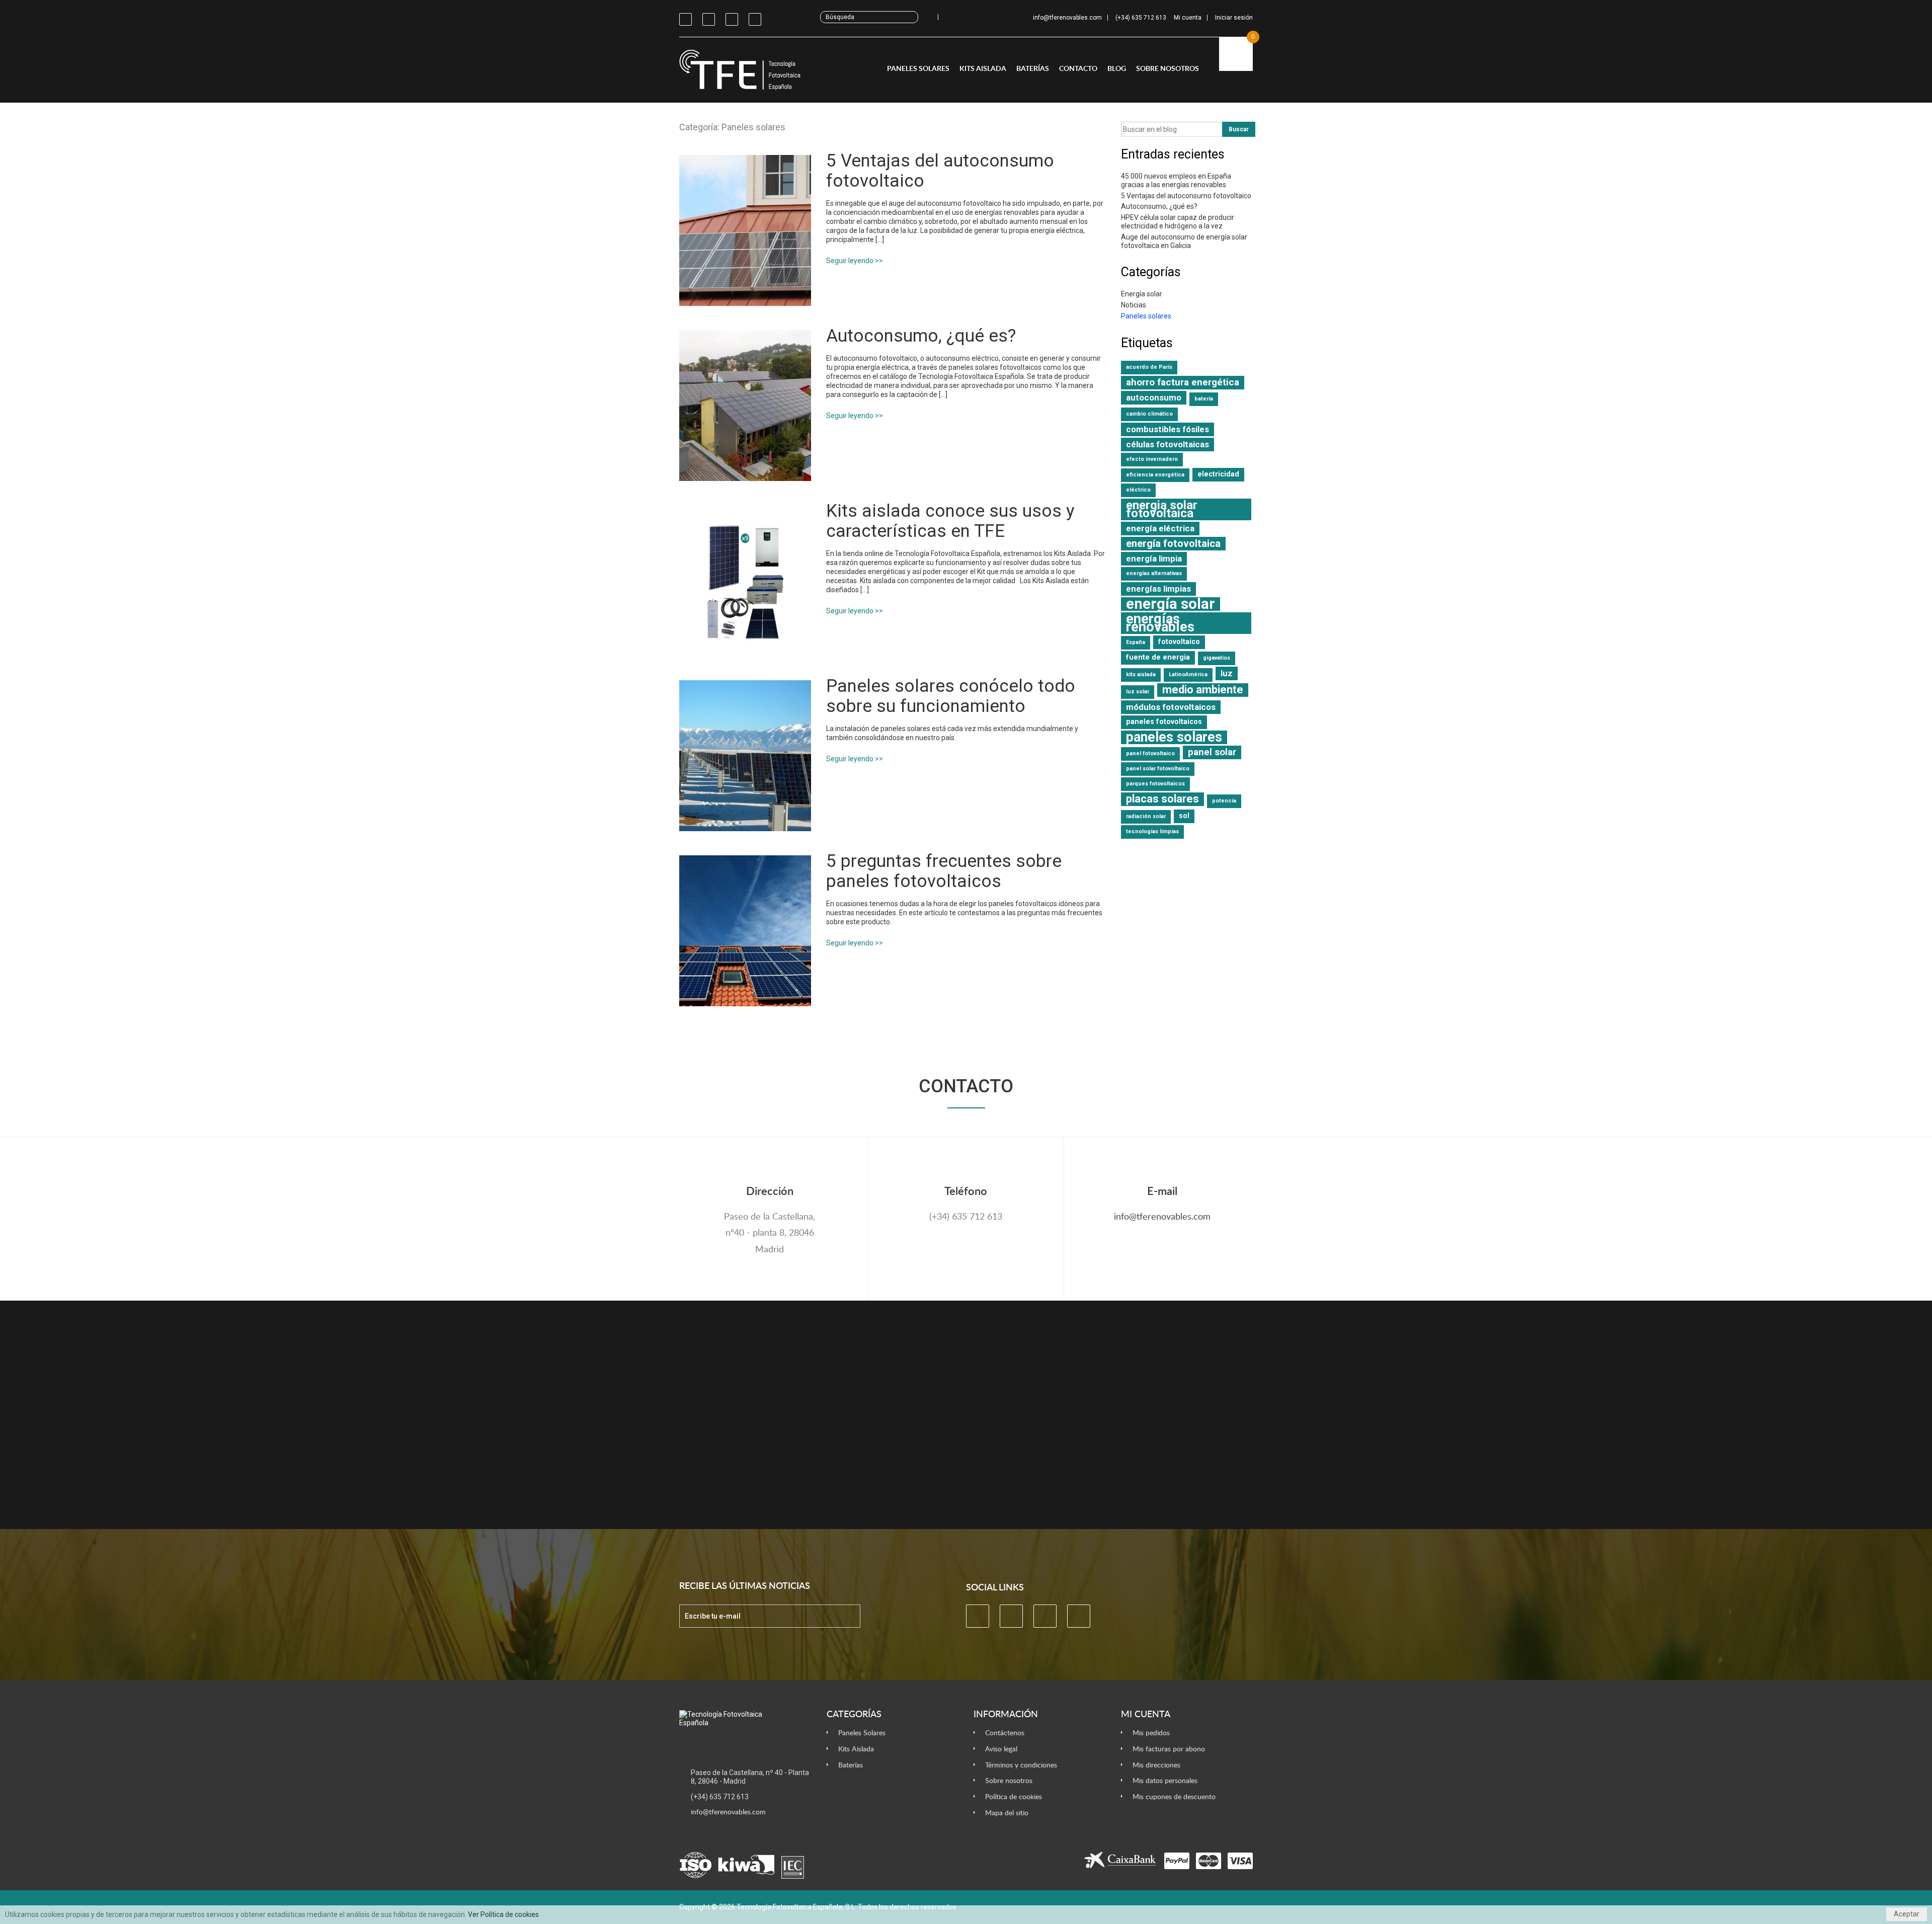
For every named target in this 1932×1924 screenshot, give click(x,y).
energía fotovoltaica (1173, 543)
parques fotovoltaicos (1155, 784)
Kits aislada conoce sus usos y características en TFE (950, 521)
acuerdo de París (1149, 367)
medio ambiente (1203, 690)
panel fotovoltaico (1150, 753)
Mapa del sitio (1007, 1813)
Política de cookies (1014, 1797)
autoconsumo (1154, 397)
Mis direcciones (1156, 1765)
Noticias (1134, 305)
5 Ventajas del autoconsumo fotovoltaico (940, 171)
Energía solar (1142, 294)
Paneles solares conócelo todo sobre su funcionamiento (951, 696)
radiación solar (1146, 816)
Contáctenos (1005, 1733)
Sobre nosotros (1168, 69)
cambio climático (1149, 414)
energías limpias (1158, 589)
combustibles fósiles (1168, 429)
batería (1204, 399)
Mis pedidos (1151, 1733)
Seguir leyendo (850, 261)
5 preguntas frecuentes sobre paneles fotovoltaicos (944, 871)
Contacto (1078, 69)
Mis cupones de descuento (1174, 1797)
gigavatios (1217, 658)
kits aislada (1141, 674)
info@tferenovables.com (1162, 1217)
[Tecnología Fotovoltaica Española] (745, 70)
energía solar (1171, 604)
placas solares (1162, 799)
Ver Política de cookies (503, 1914)
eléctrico (1138, 490)
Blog (1117, 69)
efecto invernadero (1152, 459)
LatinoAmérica (1188, 674)
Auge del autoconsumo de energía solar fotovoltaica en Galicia (1184, 241)
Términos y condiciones (1021, 1765)
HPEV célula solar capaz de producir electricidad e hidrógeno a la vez (1178, 222)
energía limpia (1154, 558)
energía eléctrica (1160, 528)
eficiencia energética (1155, 475)
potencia (1224, 801)
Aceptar (1907, 1914)
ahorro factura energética (1183, 382)
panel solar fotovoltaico (1158, 769)
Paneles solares (1146, 316)
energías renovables (1160, 623)
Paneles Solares (918, 69)
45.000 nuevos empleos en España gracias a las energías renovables (1176, 180)
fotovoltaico (1179, 642)
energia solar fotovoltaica (1162, 509)
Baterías (1033, 69)
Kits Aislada (983, 69)
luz (1227, 673)
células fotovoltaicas (1168, 444)
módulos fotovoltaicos (1171, 707)
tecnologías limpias (1152, 831)
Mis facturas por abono (1169, 1749)
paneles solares (1174, 737)
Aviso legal (1001, 1749)
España (1136, 642)
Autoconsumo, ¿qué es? (921, 336)
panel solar (1212, 752)
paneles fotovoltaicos (1164, 722)
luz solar (1138, 692)
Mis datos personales (1165, 1781)
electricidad (1218, 474)
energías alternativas (1154, 573)
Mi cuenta (1146, 1715)
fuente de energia (1158, 657)
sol (1184, 816)
